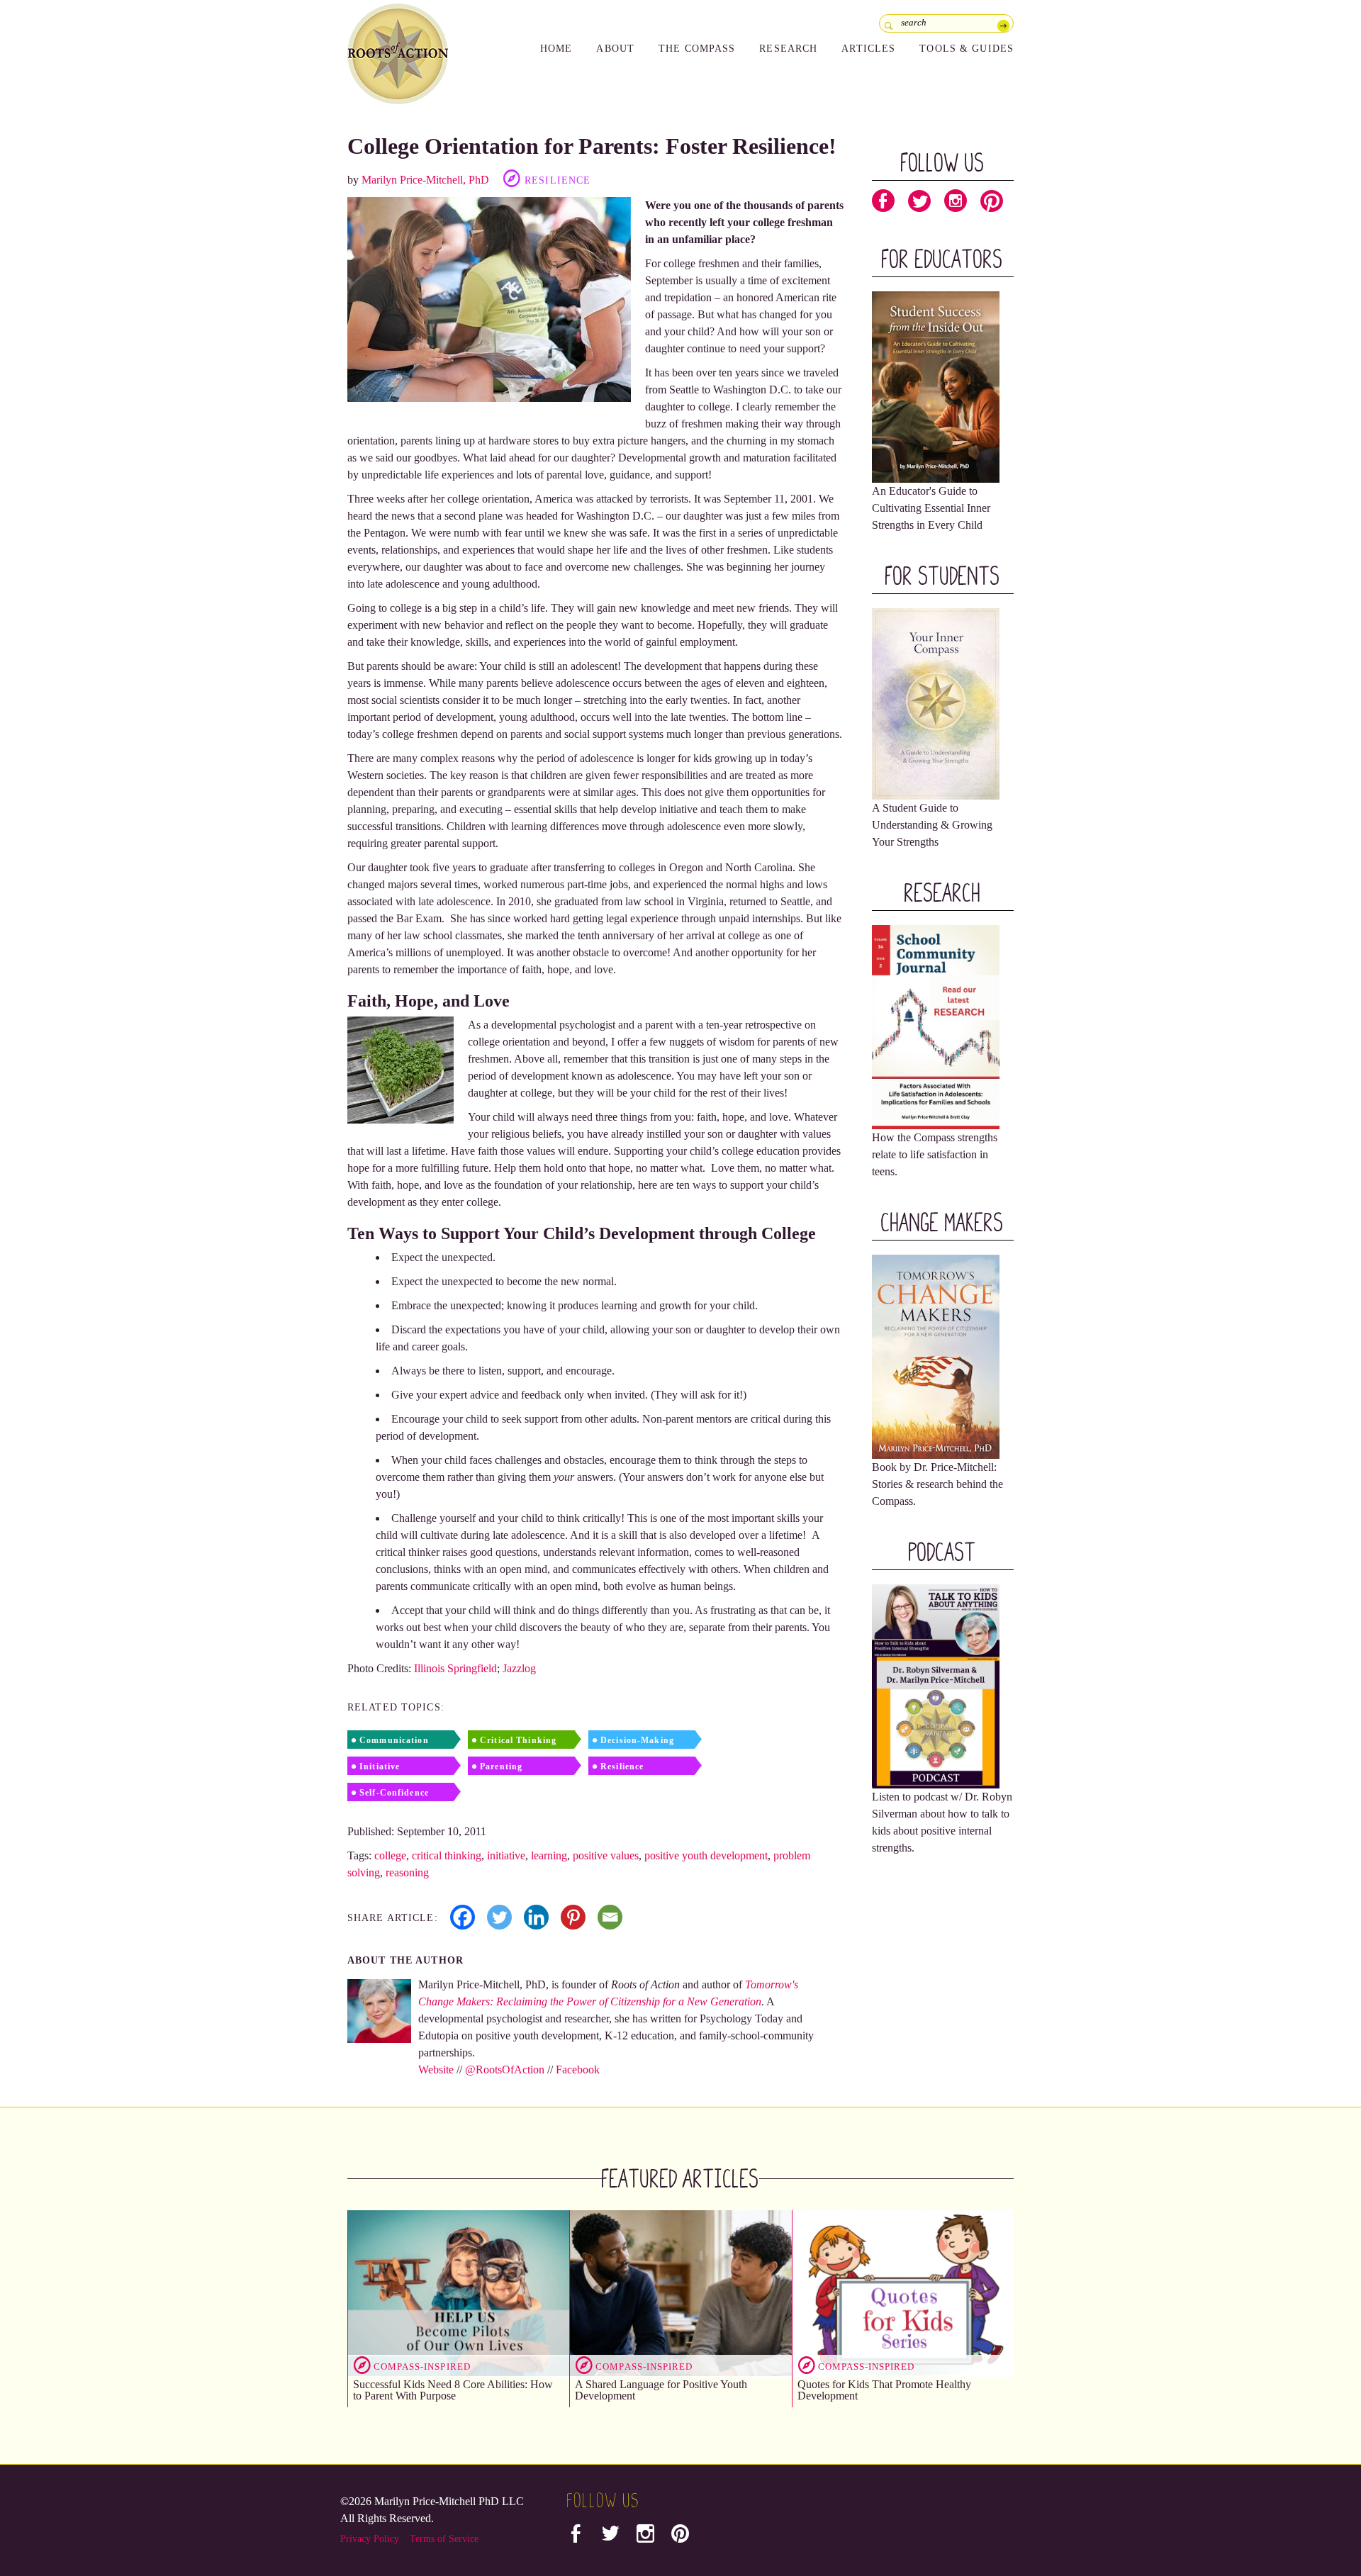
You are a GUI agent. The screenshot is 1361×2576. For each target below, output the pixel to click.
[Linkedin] (536, 1917)
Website (436, 2070)
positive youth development (706, 1855)
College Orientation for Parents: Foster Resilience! (592, 146)
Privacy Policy (370, 2539)
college (390, 1855)
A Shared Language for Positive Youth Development (661, 2390)
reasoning (407, 1872)
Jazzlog (519, 1668)
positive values (606, 1855)
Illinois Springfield (455, 1668)
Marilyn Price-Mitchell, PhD (425, 180)
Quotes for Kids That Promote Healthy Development (884, 2390)
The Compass (697, 49)
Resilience (558, 180)
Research (788, 49)
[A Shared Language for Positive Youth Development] (680, 2293)
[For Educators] (936, 386)
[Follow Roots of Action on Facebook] (883, 204)
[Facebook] (463, 1917)
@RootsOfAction (505, 2070)
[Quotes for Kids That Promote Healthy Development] (903, 2293)
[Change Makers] (936, 1356)
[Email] (610, 1917)
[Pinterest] (573, 1917)
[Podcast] (936, 1685)
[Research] (936, 1026)
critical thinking (447, 1855)
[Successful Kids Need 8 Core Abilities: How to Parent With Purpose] (459, 2293)
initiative (506, 1855)
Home (556, 49)
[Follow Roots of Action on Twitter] (919, 204)
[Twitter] (499, 1917)
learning (549, 1855)
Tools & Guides (967, 49)
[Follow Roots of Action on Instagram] (956, 204)
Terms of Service (444, 2539)
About (615, 49)
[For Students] (936, 703)
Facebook (578, 2070)
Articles (868, 49)
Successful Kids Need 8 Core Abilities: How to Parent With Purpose (453, 2390)
